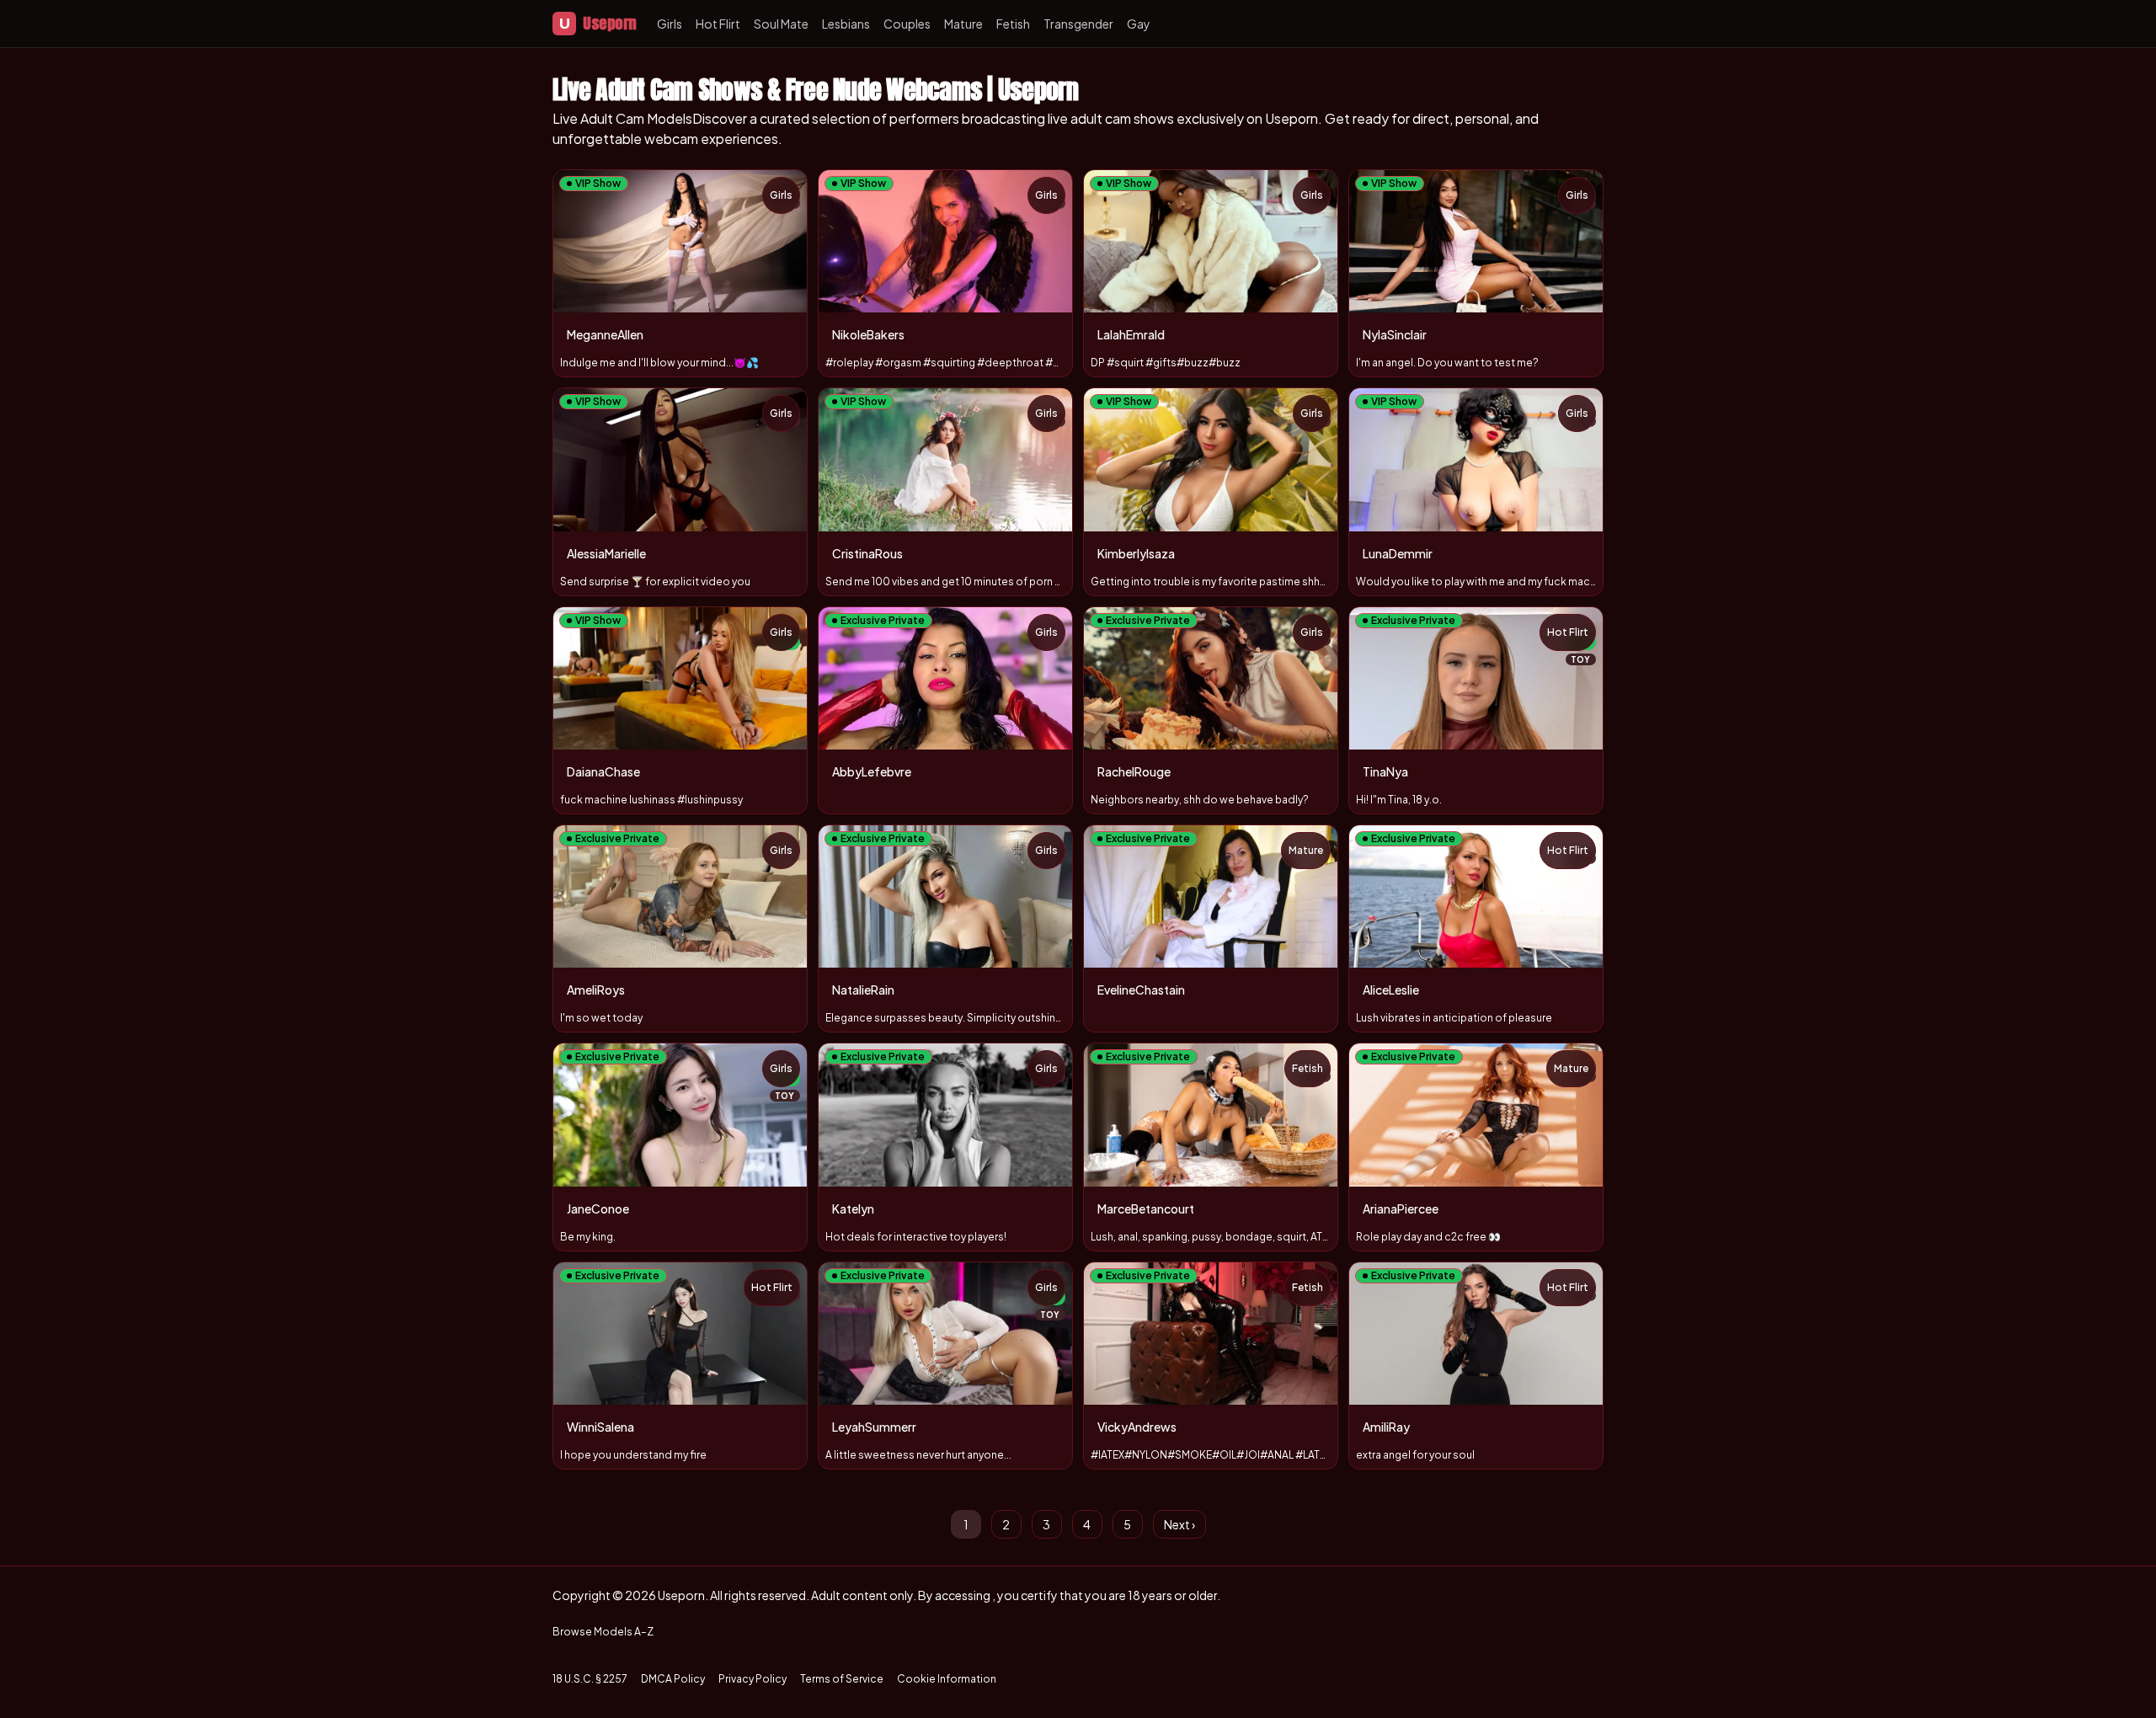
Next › (1179, 1524)
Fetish (1013, 24)
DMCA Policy (673, 1679)
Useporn (598, 23)
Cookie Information (947, 1679)
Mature (963, 24)
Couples (907, 24)
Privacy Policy (752, 1679)
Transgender (1078, 24)
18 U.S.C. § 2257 (590, 1679)
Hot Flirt (718, 24)
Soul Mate (781, 24)
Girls (670, 24)
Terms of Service (842, 1679)
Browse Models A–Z (603, 1632)
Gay (1139, 24)
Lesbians (846, 24)
